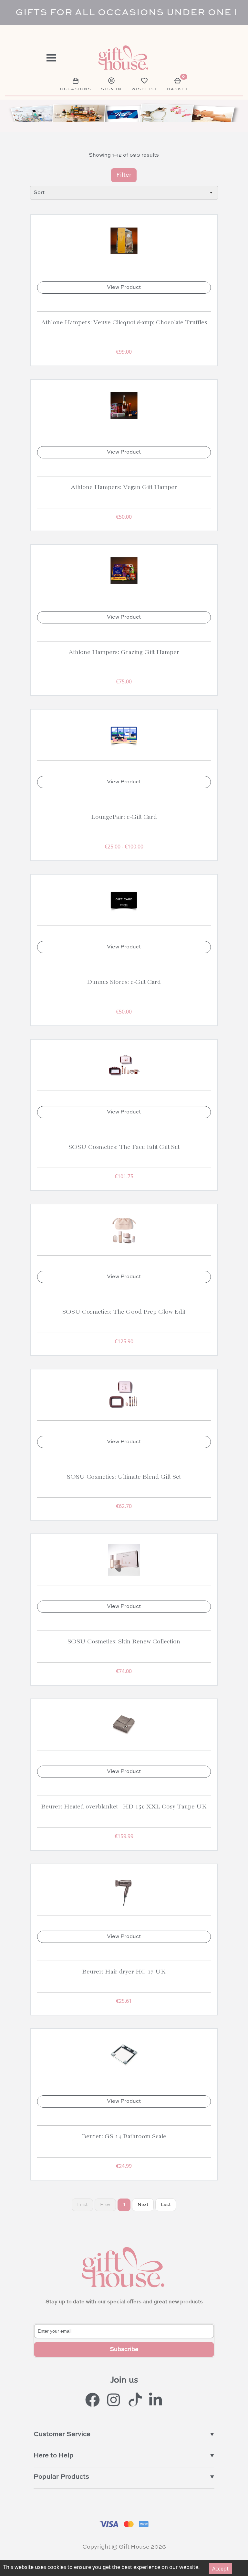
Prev (105, 2205)
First (82, 2205)
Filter (124, 175)
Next (143, 2205)
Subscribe (124, 2349)
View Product (124, 288)
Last (166, 2205)
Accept (220, 2569)
